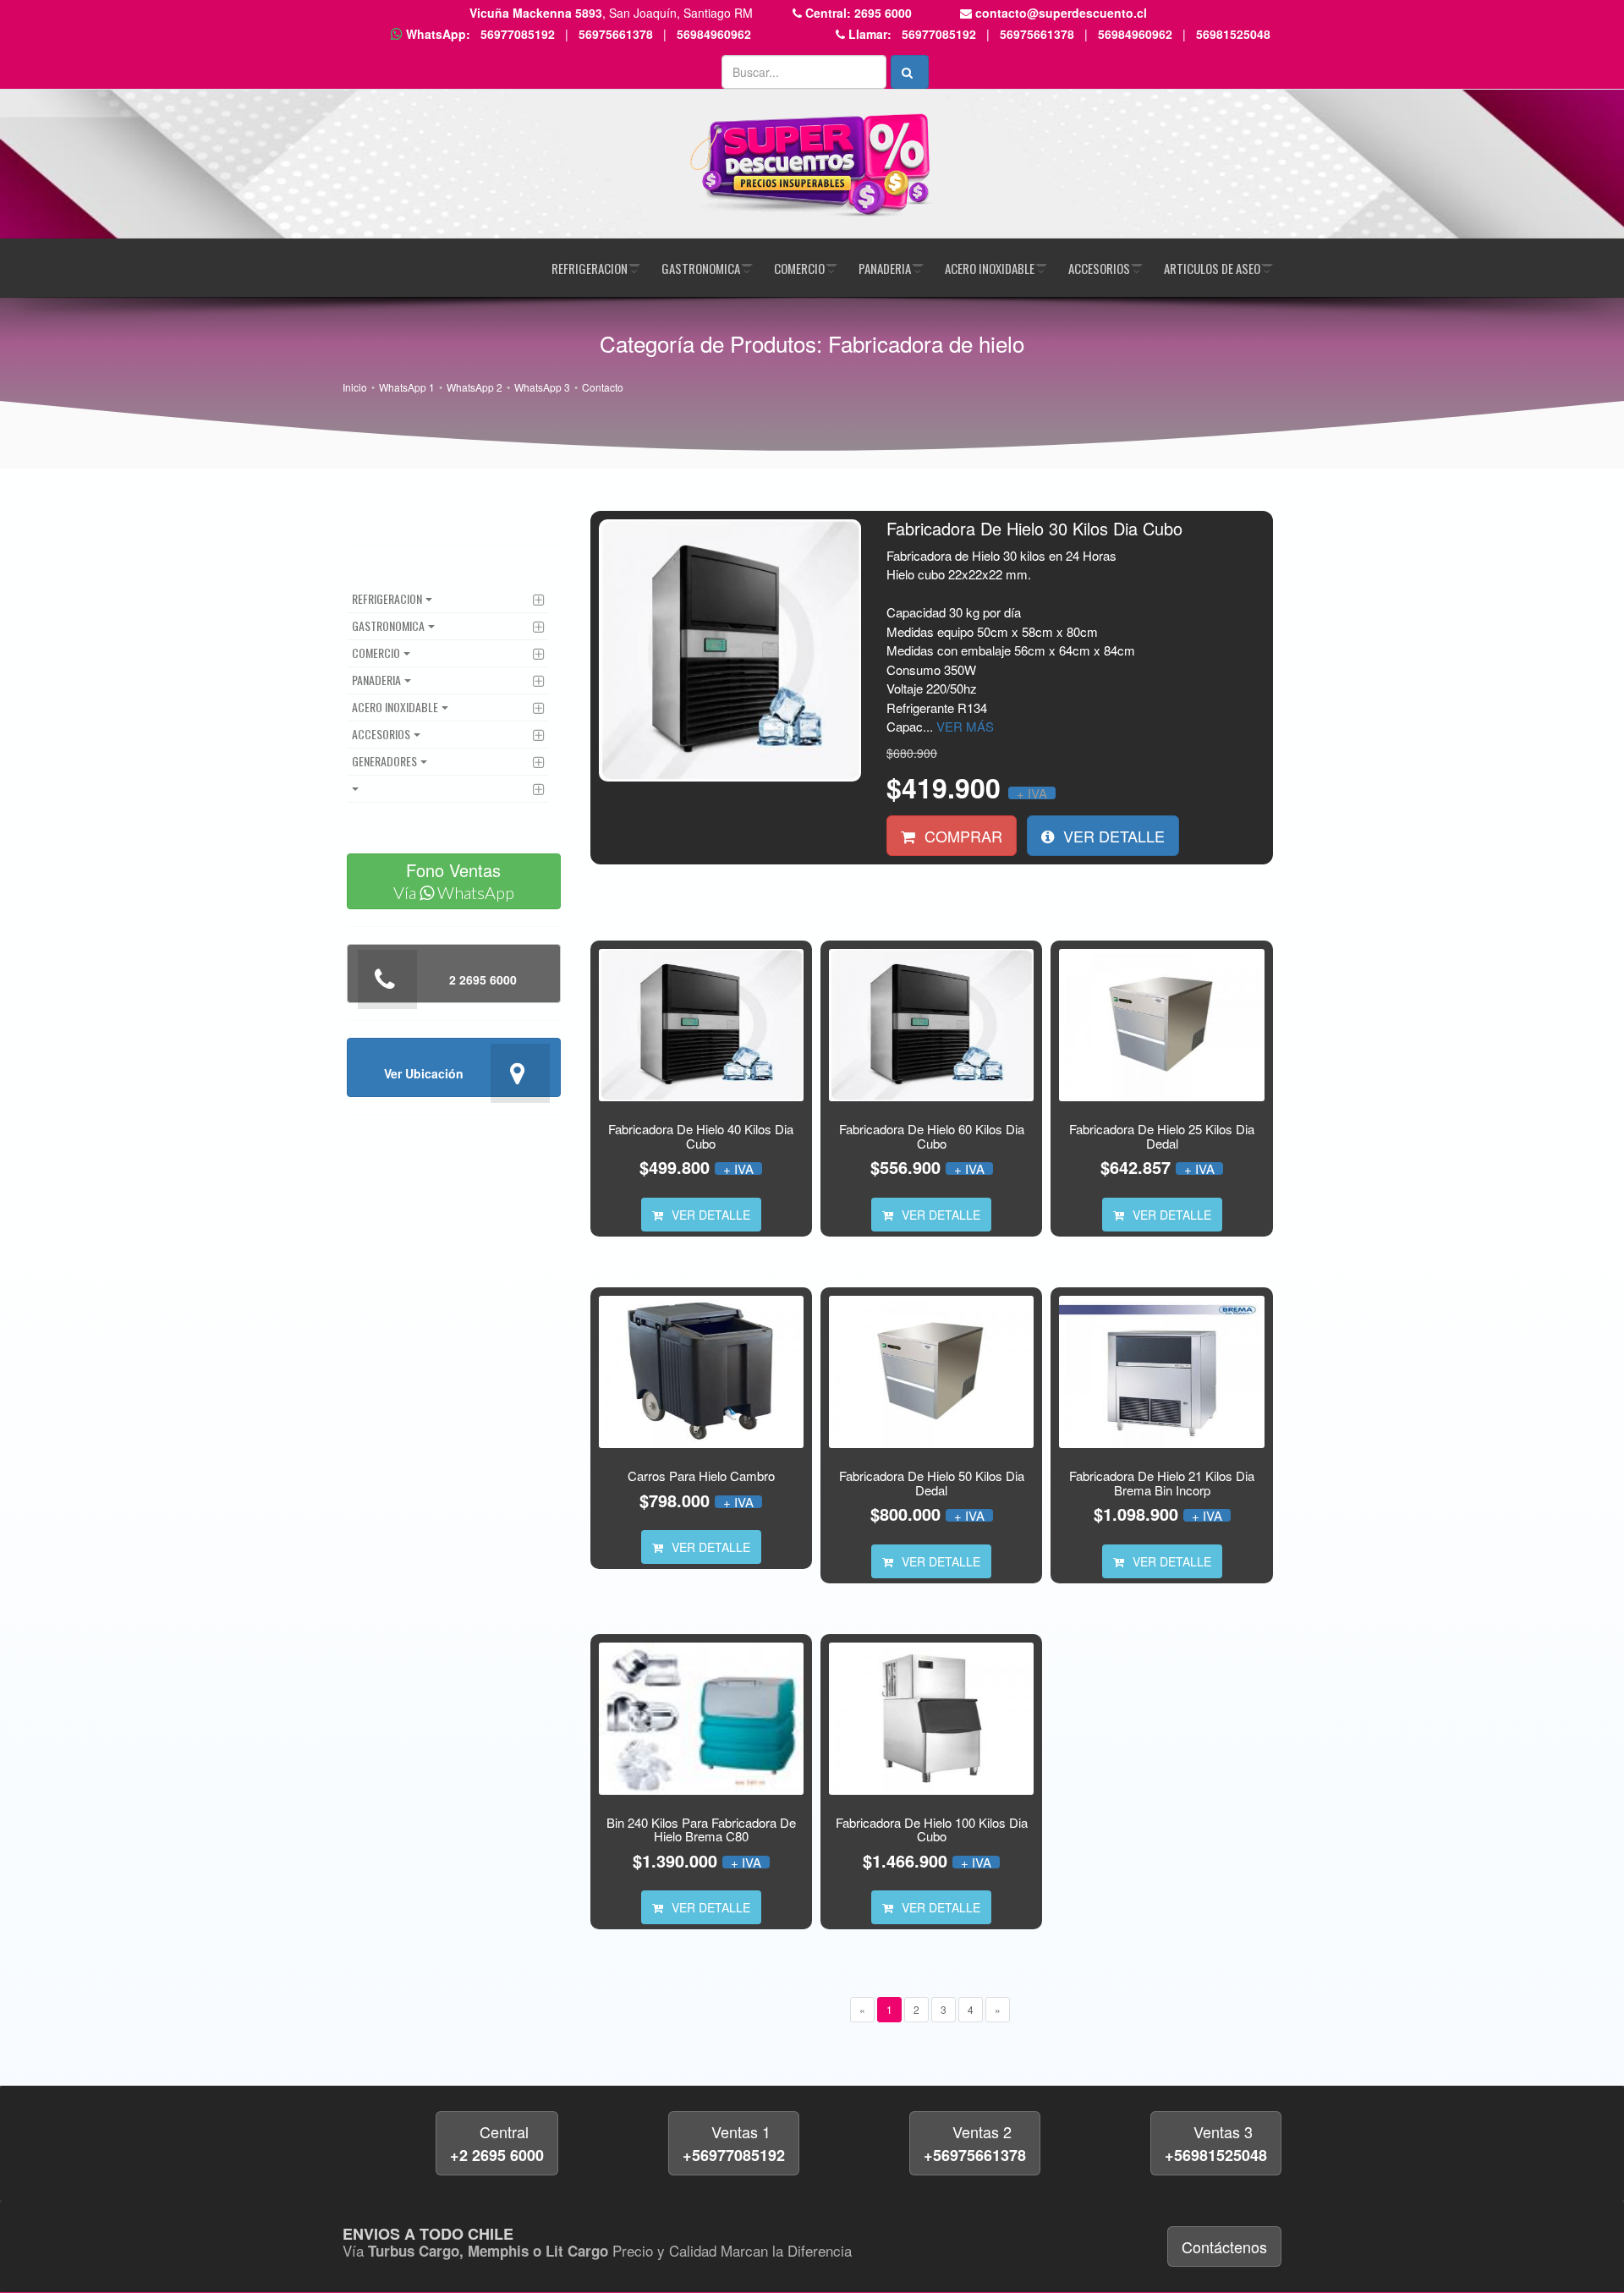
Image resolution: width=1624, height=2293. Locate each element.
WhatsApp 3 (542, 387)
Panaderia (885, 268)
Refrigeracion (590, 268)
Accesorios (1099, 268)
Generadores (384, 761)
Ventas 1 (734, 2143)
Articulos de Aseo (1212, 268)
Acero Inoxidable (990, 268)
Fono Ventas (454, 880)
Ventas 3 (1216, 2143)
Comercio (799, 268)
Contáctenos (1224, 2246)
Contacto (603, 387)
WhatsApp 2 (475, 387)
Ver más (965, 726)
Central (497, 2143)
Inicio (355, 387)
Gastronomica (701, 268)
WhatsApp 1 (407, 387)
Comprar (961, 836)
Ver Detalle (1112, 836)
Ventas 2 (975, 2143)
